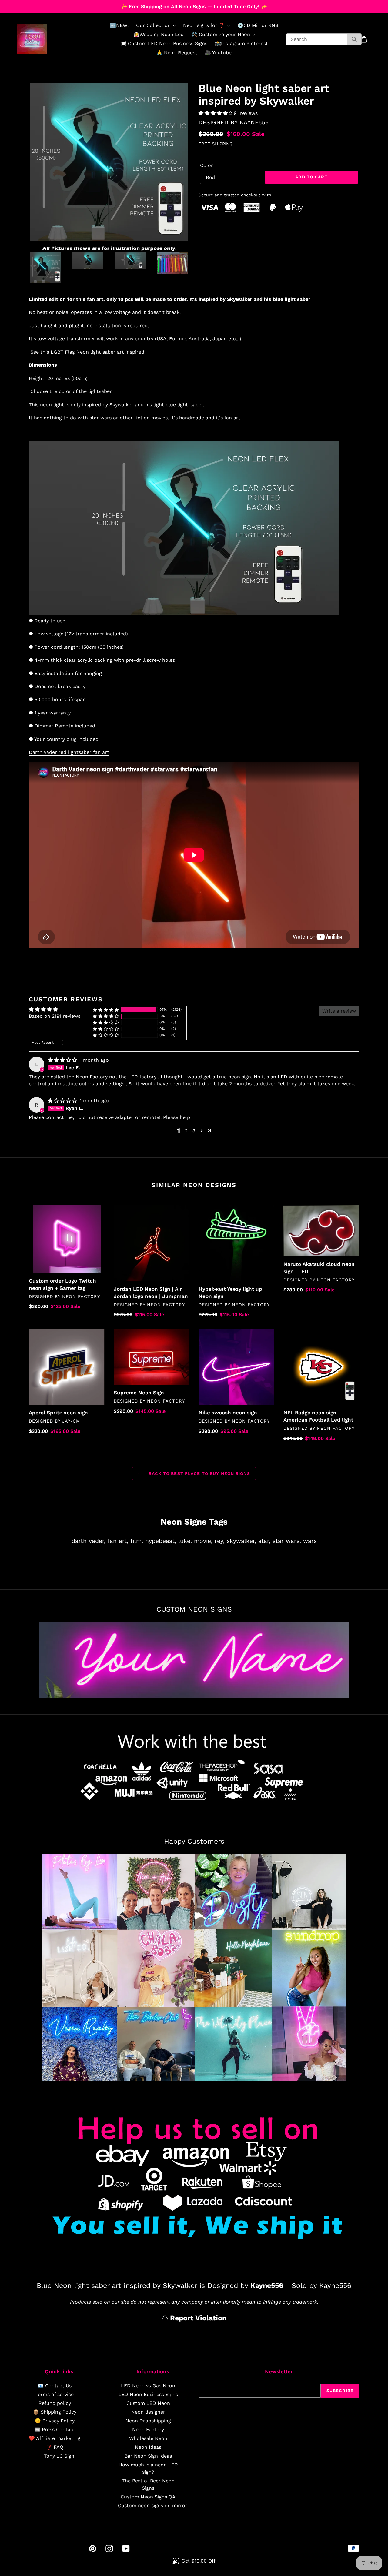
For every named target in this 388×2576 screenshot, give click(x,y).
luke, (185, 1541)
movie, (203, 1541)
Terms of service (55, 2394)
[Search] (354, 39)
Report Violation (197, 2318)
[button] (214, 113)
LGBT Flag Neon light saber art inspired (97, 352)
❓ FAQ (55, 2447)
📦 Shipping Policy (55, 2412)
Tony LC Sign (59, 2456)
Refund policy (55, 2403)
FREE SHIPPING (216, 144)
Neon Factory (148, 2430)
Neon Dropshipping (148, 2421)
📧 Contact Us (55, 2386)
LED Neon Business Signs (148, 2394)
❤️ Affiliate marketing (55, 2438)
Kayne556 (254, 122)
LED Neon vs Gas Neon (148, 2386)
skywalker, (241, 1541)
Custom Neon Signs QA (148, 2497)
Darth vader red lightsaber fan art (69, 752)
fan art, (118, 1541)
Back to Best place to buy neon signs (198, 1473)
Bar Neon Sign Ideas (148, 2456)
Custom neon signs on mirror (153, 2506)
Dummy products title (51, 5)
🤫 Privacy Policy (55, 2421)
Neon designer (148, 2412)
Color (207, 165)
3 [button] (194, 1131)
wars (310, 1541)
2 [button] (186, 1131)
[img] (63, 1060)
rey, (220, 1541)
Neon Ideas (148, 2447)
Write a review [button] (339, 1011)
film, (137, 1541)
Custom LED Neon (148, 2403)
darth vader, (89, 1541)
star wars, (287, 1541)
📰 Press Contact (55, 2430)
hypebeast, (161, 1541)
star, (264, 1541)
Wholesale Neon (148, 2438)
